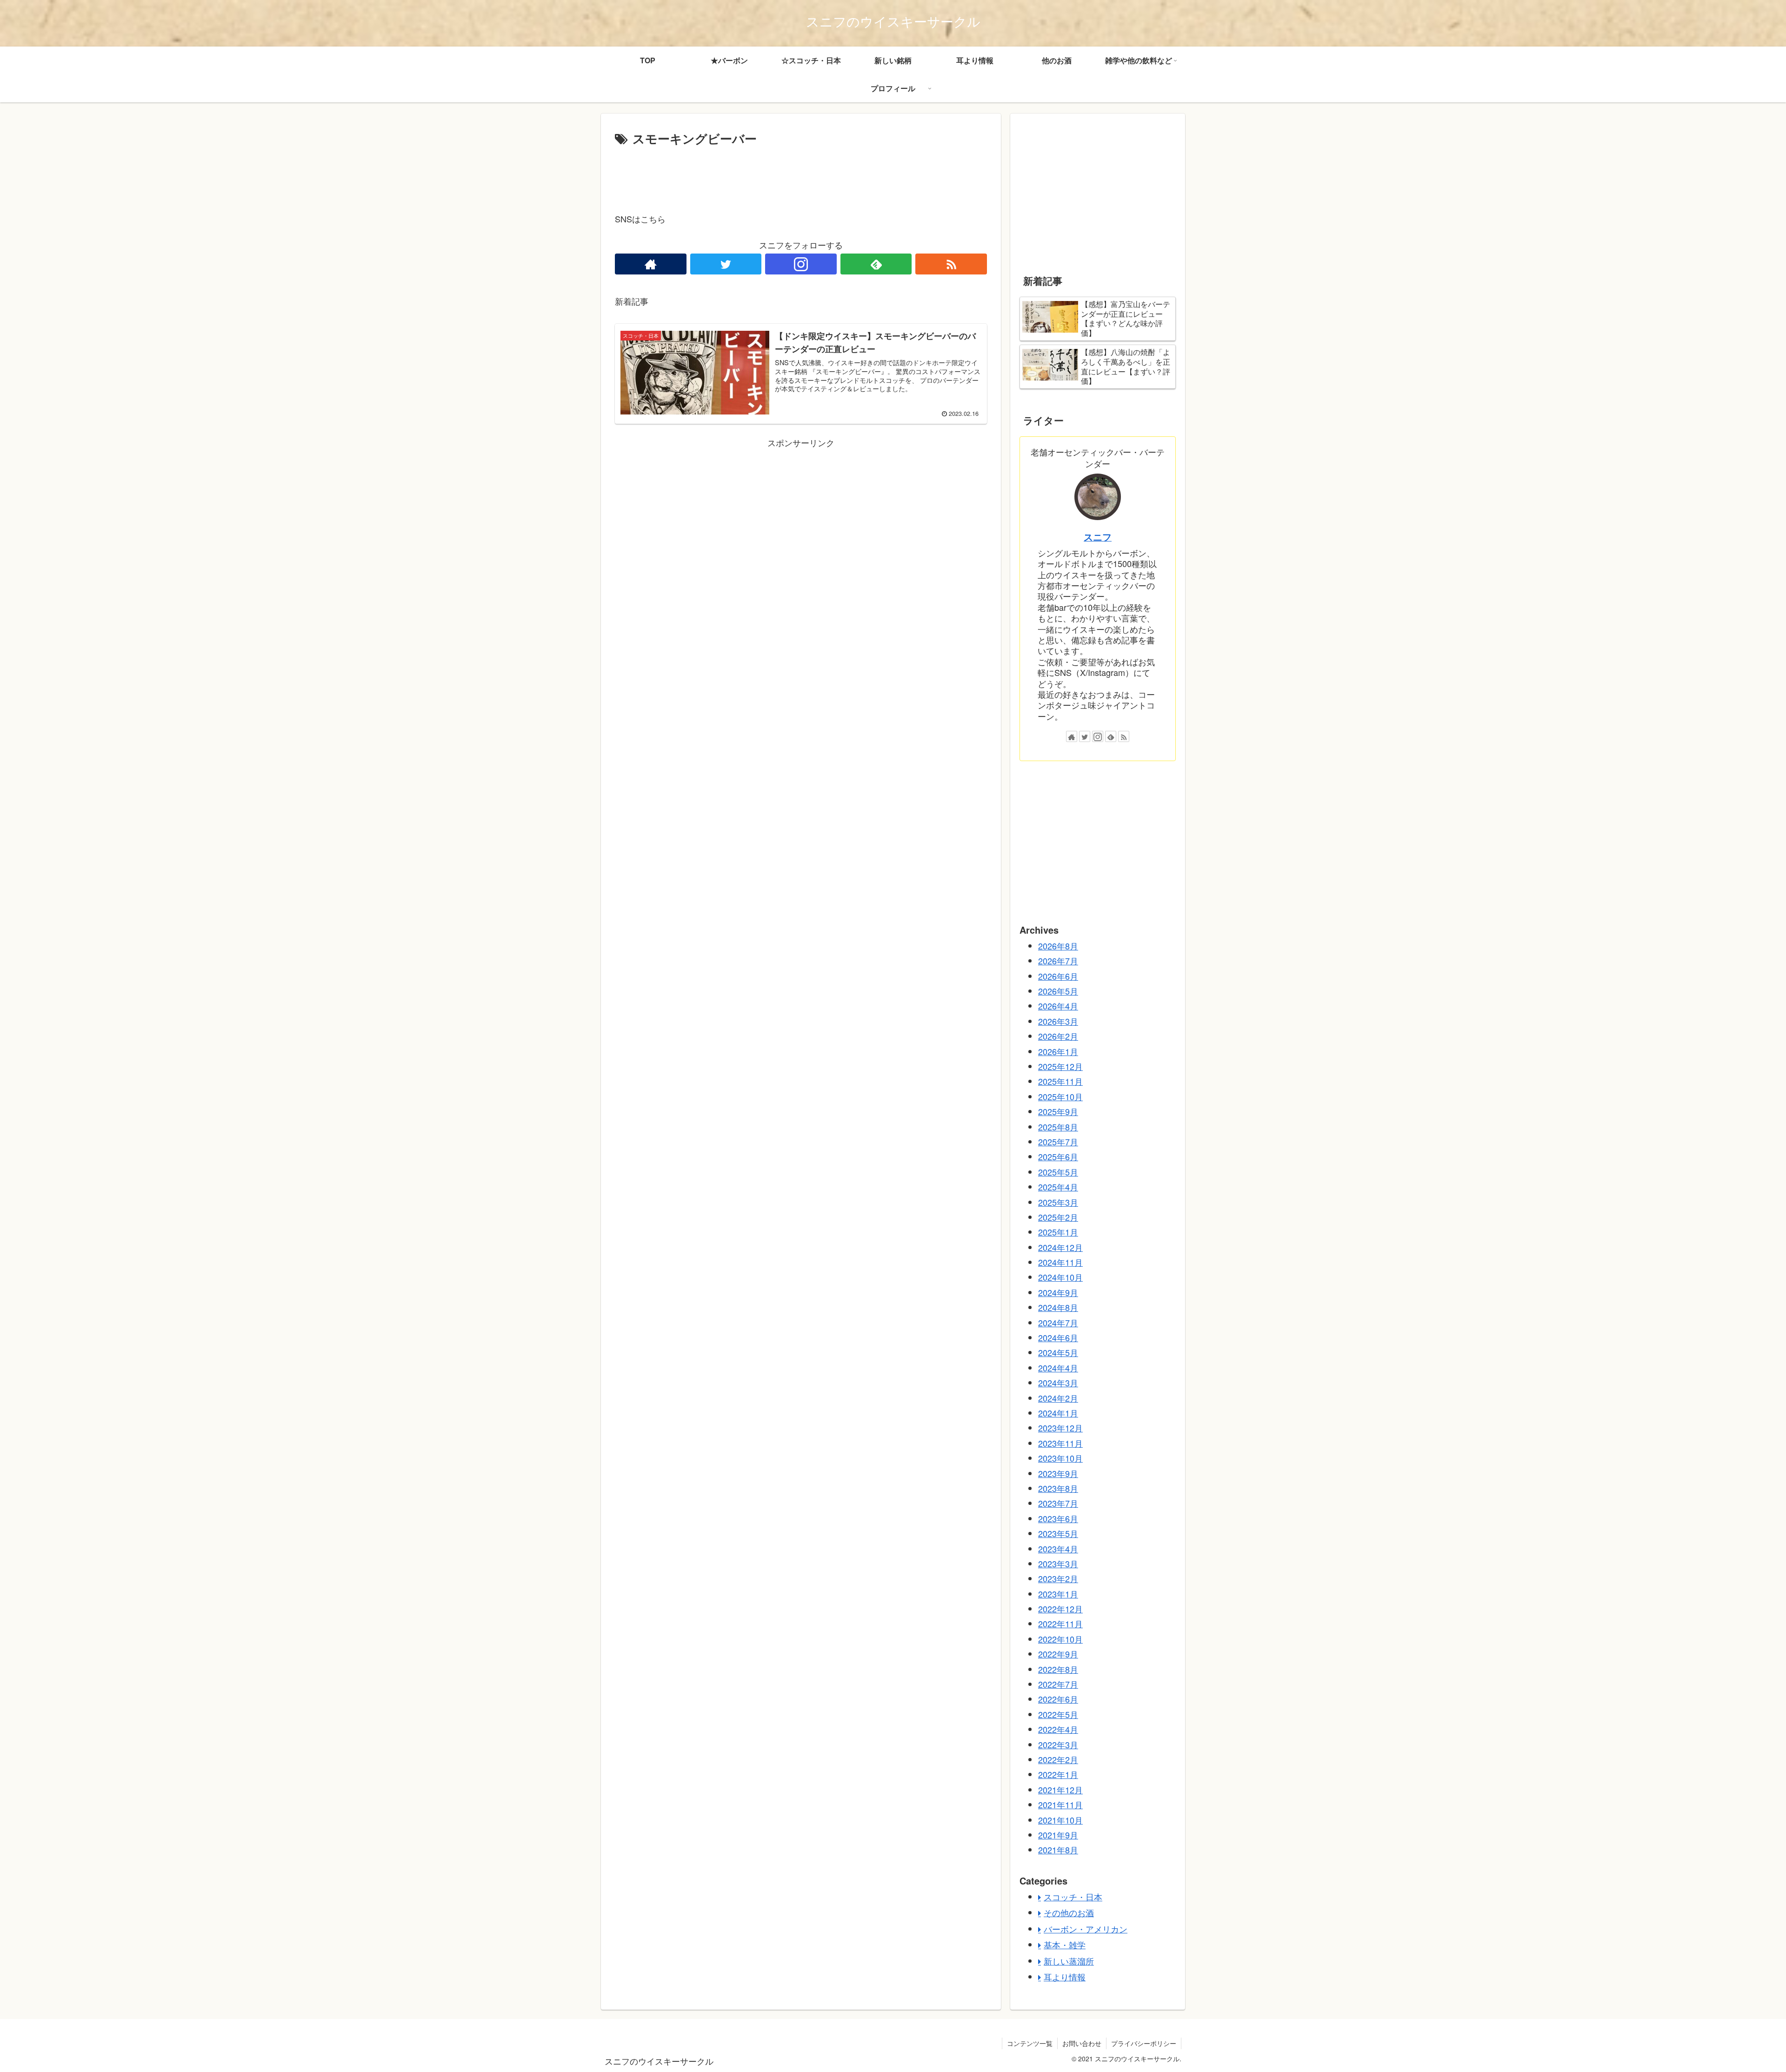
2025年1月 (1058, 1232)
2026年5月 (1058, 991)
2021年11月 (1060, 1805)
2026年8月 (1058, 946)
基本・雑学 (1065, 1945)
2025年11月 (1060, 1081)
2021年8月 (1058, 1850)
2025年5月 (1058, 1172)
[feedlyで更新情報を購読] (876, 264)
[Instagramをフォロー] (801, 264)
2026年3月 (1058, 1021)
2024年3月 (1058, 1383)
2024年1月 (1058, 1413)
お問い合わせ (1082, 2043)
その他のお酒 (1069, 1912)
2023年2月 (1058, 1578)
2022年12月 (1060, 1609)
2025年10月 (1060, 1096)
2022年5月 (1058, 1714)
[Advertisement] (801, 175)
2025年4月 (1058, 1187)
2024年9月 (1058, 1292)
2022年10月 (1060, 1639)
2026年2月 (1058, 1036)
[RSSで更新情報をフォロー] (951, 264)
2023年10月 (1060, 1458)
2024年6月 (1058, 1337)
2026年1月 (1058, 1051)
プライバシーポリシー (1144, 2043)
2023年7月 (1058, 1503)
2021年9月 (1058, 1835)
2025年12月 (1060, 1066)
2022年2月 (1058, 1759)
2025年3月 (1058, 1202)
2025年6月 (1058, 1156)
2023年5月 (1058, 1533)
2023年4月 (1058, 1549)
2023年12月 (1060, 1428)
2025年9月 (1058, 1111)
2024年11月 (1060, 1262)
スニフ (1098, 537)
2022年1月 (1058, 1774)
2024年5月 (1058, 1352)
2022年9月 (1058, 1654)
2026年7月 (1058, 961)
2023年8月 (1058, 1488)
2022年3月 (1058, 1744)
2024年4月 (1058, 1368)
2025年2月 (1058, 1217)
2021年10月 (1060, 1820)
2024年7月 (1058, 1323)
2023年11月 (1060, 1443)
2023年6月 (1058, 1518)
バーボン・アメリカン (1086, 1929)
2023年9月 (1058, 1473)
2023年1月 (1058, 1594)
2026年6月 (1058, 976)
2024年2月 (1058, 1398)
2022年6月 (1058, 1699)
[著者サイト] (651, 264)
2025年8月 (1058, 1127)
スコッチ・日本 (1073, 1897)
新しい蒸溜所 (1069, 1961)
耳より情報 (1065, 1977)
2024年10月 (1060, 1277)
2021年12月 (1060, 1790)
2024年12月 (1060, 1247)
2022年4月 (1058, 1729)
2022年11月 (1060, 1624)
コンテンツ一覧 (1030, 2043)
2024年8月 (1058, 1307)
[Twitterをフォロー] (726, 264)
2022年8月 (1058, 1669)
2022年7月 (1058, 1684)
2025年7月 (1058, 1142)
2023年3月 (1058, 1564)
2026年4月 (1058, 1006)
